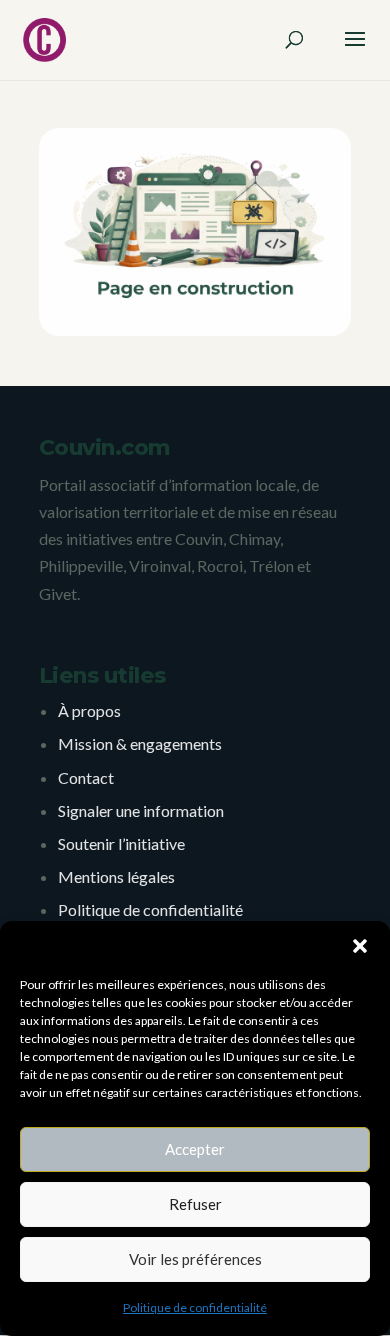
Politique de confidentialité (195, 1307)
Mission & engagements (140, 743)
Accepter (195, 1149)
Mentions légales (116, 876)
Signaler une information (141, 810)
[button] (360, 946)
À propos (89, 710)
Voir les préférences (195, 1259)
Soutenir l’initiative (121, 843)
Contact (86, 777)
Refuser (195, 1204)
